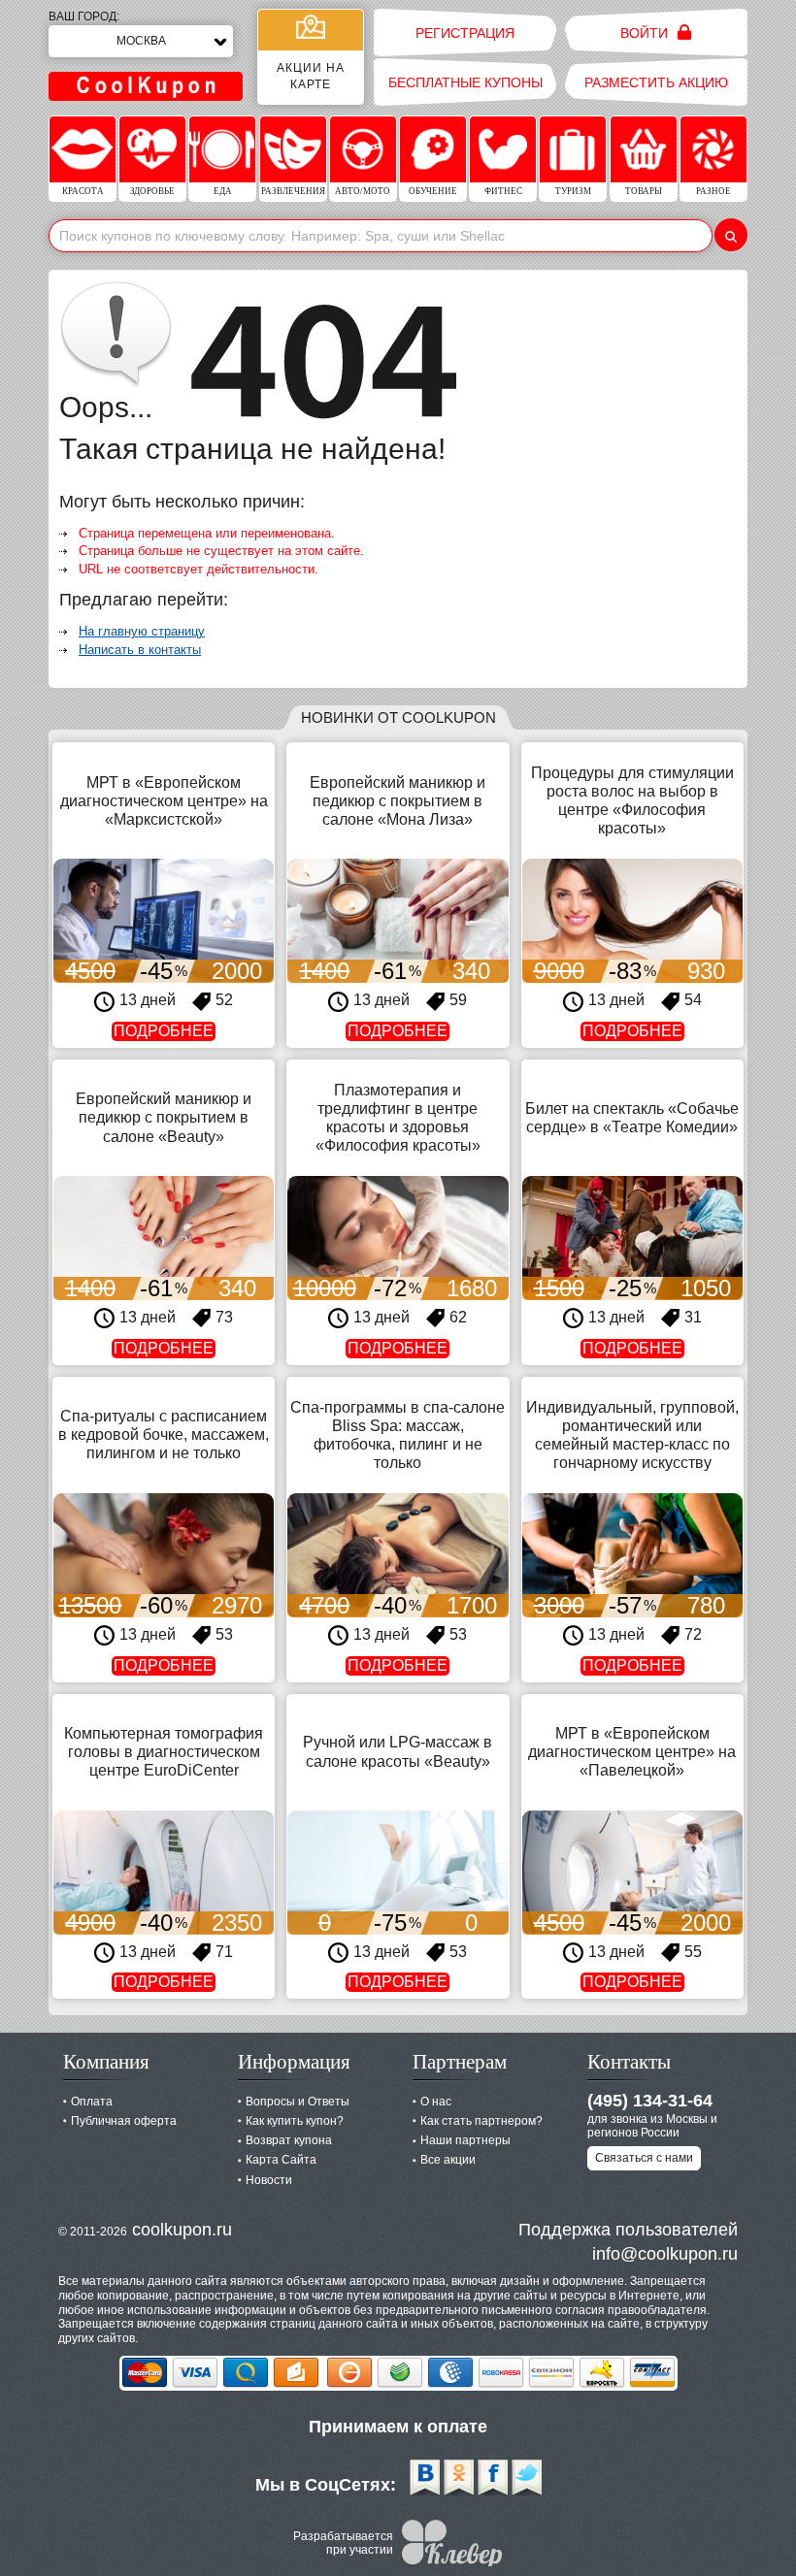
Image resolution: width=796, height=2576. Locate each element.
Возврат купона (289, 2140)
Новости (269, 2180)
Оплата (92, 2102)
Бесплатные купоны (465, 82)
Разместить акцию (656, 82)
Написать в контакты (140, 650)
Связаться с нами (644, 2158)
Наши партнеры (465, 2140)
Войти (646, 33)
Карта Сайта (281, 2160)
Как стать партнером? (481, 2121)
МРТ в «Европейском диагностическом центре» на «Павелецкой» (632, 1752)
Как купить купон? (295, 2121)
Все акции (448, 2160)
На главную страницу (142, 631)
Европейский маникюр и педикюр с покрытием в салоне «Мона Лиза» (398, 801)
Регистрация (465, 33)
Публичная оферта (124, 2121)
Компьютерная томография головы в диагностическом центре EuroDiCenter (164, 1752)
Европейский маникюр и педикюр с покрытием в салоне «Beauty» (164, 1117)
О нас (436, 2102)
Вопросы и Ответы (298, 2102)
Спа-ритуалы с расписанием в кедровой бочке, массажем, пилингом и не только (164, 1435)
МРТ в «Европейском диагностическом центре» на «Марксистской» (164, 801)
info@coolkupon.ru (665, 2254)
